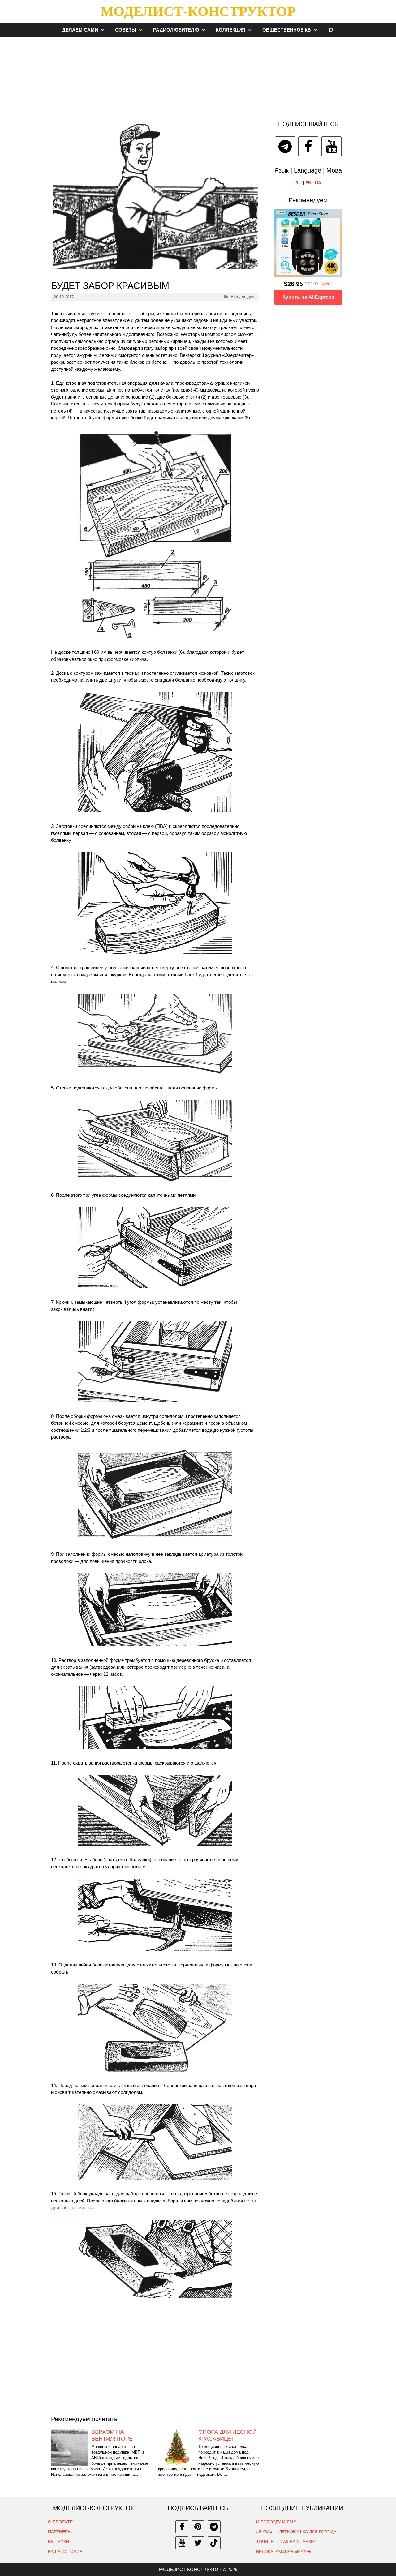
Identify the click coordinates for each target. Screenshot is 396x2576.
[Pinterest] (198, 2527)
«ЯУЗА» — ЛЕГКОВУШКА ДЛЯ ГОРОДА (296, 2532)
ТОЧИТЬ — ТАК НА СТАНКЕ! (286, 2542)
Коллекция (231, 30)
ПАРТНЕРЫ (60, 2532)
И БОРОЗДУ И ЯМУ (276, 2522)
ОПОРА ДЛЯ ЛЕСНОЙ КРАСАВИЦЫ (227, 2435)
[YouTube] (331, 146)
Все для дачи (244, 297)
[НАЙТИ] (331, 30)
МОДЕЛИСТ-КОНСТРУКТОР (198, 11)
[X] (198, 2543)
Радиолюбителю (176, 30)
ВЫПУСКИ (58, 2542)
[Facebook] (308, 146)
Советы (126, 30)
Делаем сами (80, 30)
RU (299, 183)
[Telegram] (285, 146)
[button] (104, 30)
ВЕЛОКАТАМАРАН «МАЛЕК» (285, 2552)
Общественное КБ (287, 30)
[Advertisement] (198, 75)
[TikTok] (214, 2543)
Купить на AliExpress (308, 297)
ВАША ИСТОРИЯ (65, 2552)
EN (308, 183)
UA (318, 183)
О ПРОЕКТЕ (60, 2522)
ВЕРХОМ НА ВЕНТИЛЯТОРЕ (112, 2435)
